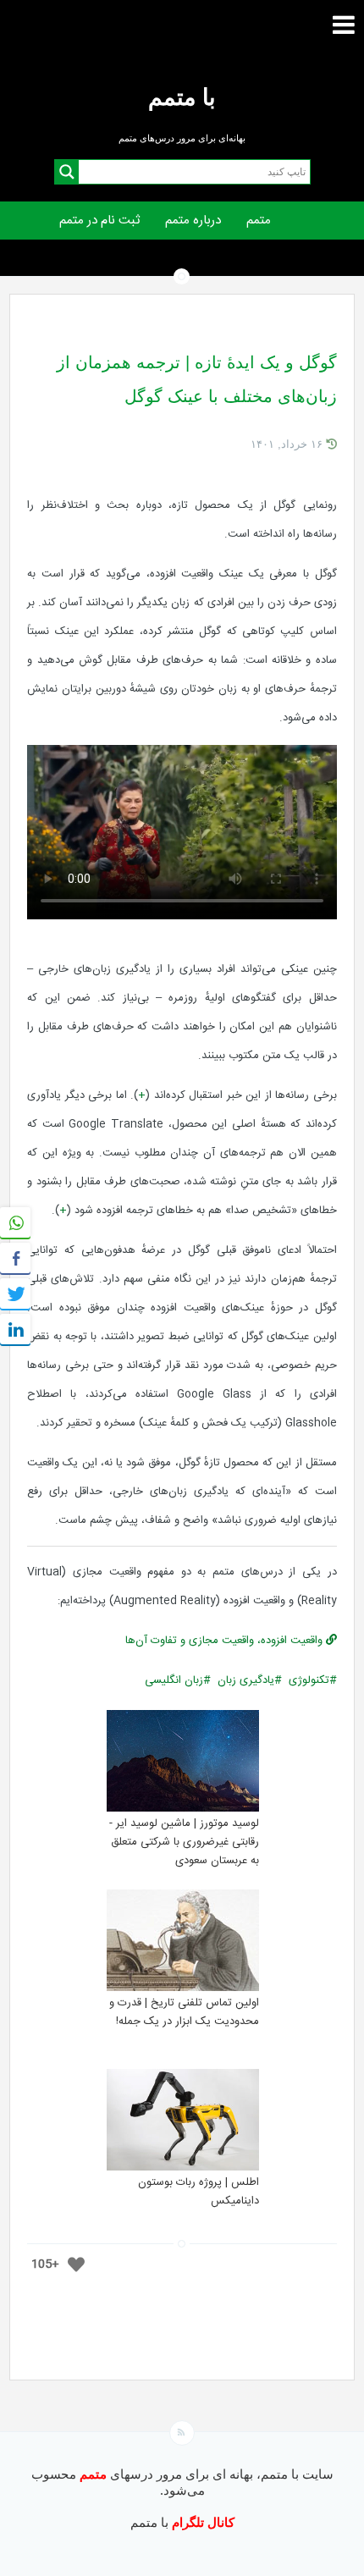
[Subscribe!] (182, 2433)
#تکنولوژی (313, 1680)
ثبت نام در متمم (99, 221)
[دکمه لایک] (76, 2264)
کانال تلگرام (201, 2522)
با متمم (182, 97)
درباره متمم (193, 221)
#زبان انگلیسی (178, 1680)
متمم (259, 221)
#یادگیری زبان (250, 1680)
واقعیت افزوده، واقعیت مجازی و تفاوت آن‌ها (226, 1641)
